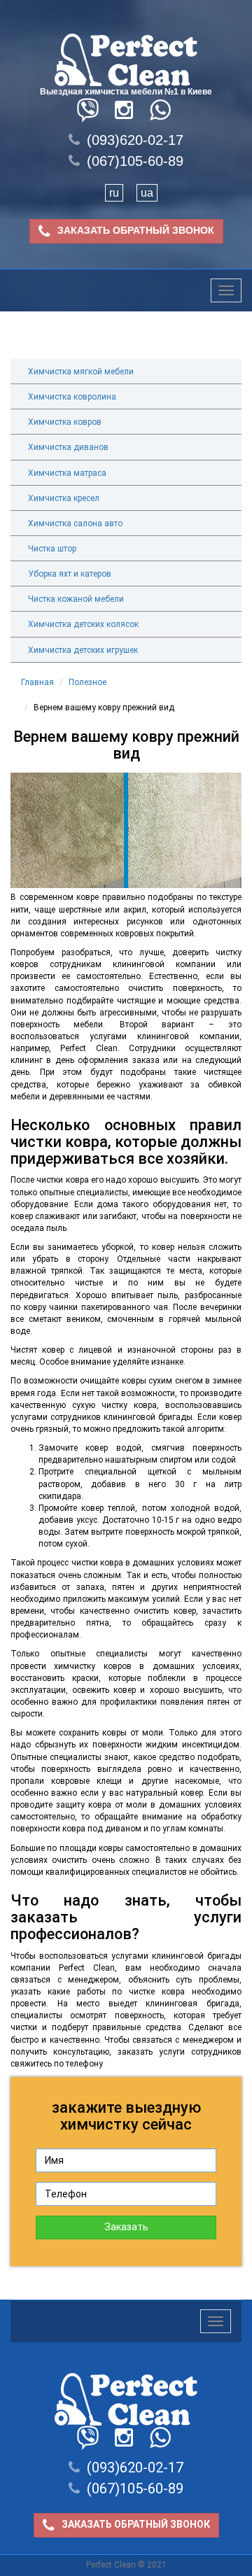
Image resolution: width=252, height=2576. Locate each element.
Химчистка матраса (67, 473)
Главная (37, 682)
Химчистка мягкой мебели (81, 372)
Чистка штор (52, 549)
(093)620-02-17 (135, 140)
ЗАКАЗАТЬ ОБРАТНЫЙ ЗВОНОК (136, 230)
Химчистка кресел (64, 498)
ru (114, 193)
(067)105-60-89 (135, 161)
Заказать (126, 2227)
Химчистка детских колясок (83, 624)
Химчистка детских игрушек (83, 650)
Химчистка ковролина (72, 397)
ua (147, 193)
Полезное (87, 682)
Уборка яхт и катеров (70, 574)
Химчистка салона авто (75, 523)
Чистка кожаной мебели (76, 599)
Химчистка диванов (68, 447)
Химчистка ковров (65, 422)
